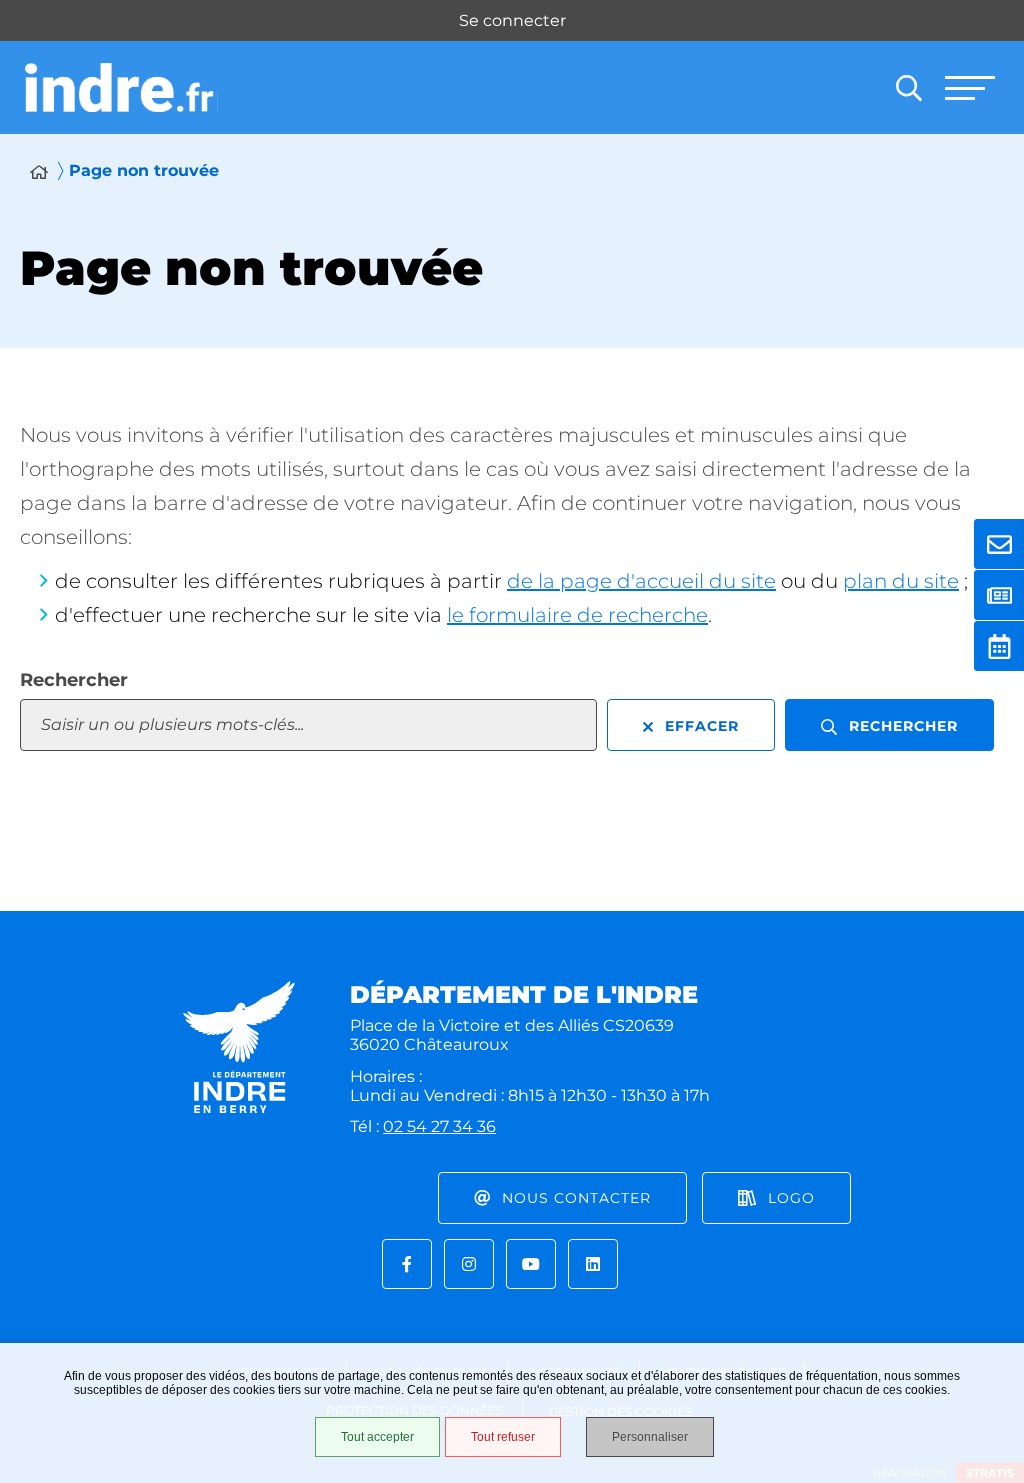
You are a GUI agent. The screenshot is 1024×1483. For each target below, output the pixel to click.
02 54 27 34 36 (439, 1126)
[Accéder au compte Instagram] (469, 1264)
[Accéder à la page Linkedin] (593, 1264)
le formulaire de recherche (577, 615)
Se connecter (512, 20)
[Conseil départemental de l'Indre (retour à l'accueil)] (121, 88)
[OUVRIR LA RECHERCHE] (909, 88)
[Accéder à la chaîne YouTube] (531, 1264)
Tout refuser (503, 1437)
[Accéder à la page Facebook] (407, 1264)
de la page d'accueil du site (641, 581)
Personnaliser (650, 1437)
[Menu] (969, 88)
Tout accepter (377, 1437)
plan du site (901, 581)
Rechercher (74, 680)
